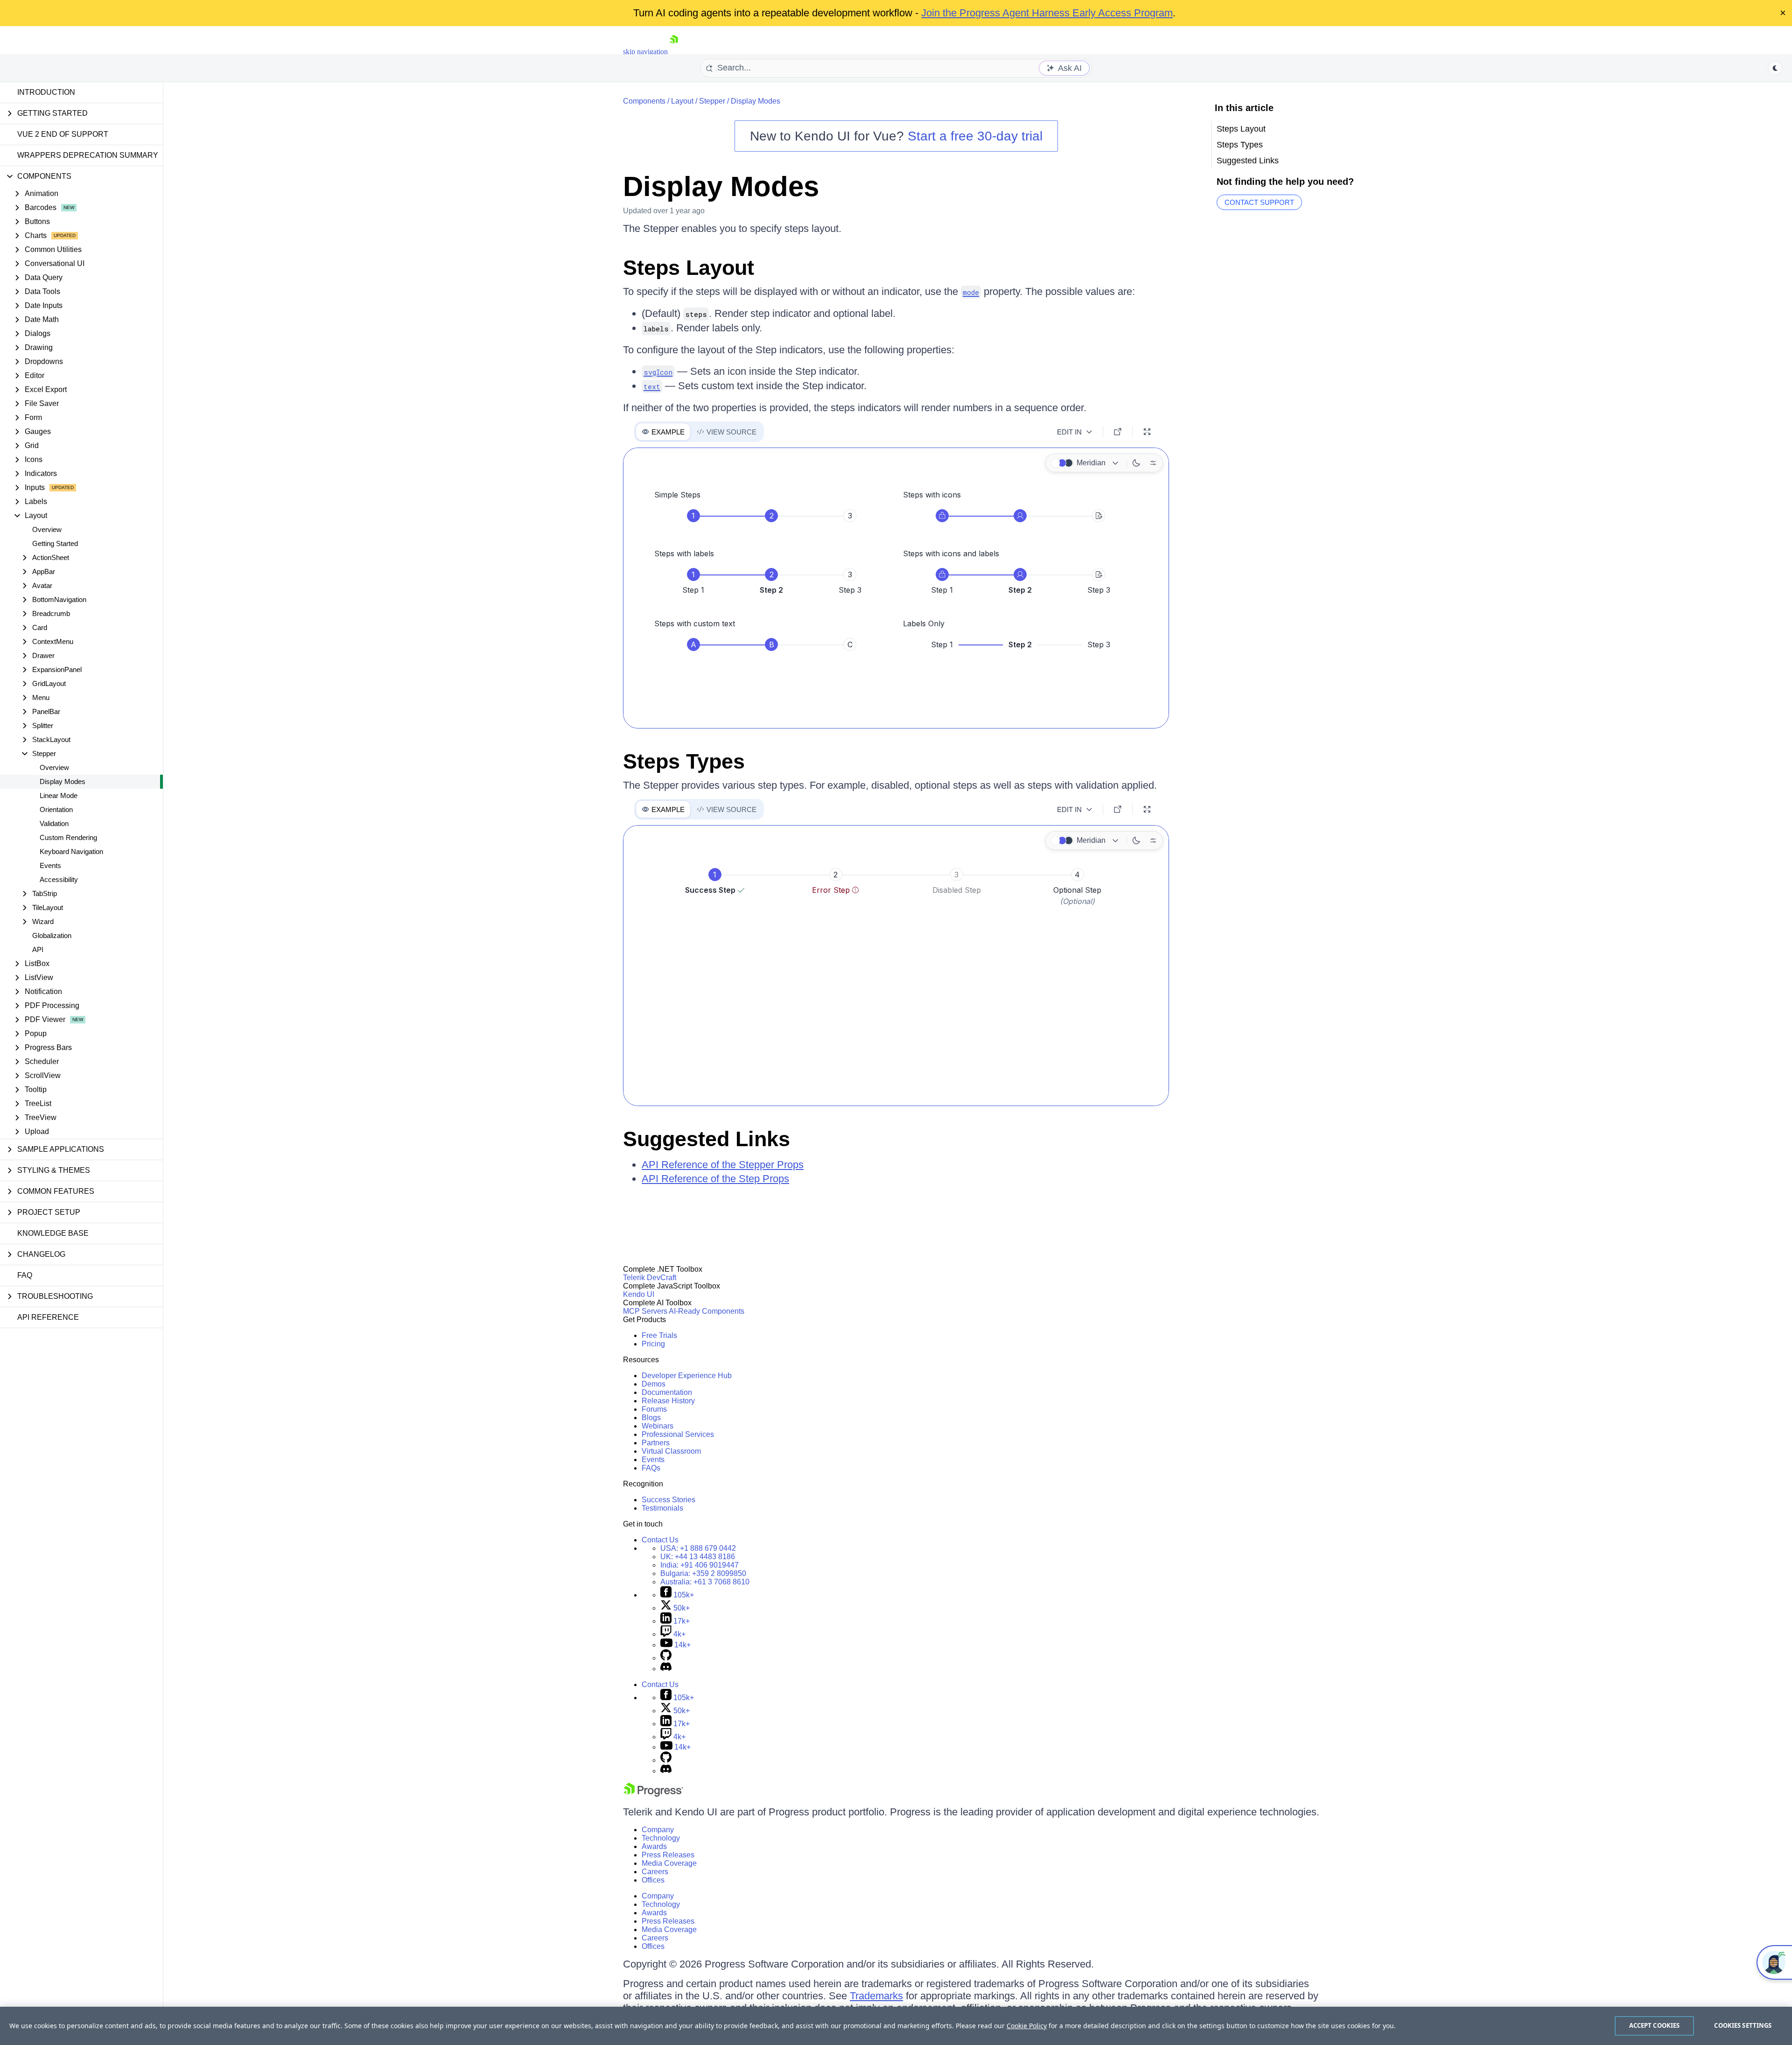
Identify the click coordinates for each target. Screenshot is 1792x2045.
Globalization (52, 935)
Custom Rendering (68, 837)
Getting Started (55, 543)
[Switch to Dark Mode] (1136, 463)
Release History (668, 1401)
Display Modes (63, 781)
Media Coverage (669, 1863)
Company (658, 1830)
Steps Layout (689, 268)
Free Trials (659, 1335)
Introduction (46, 92)
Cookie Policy (1027, 2026)
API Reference (48, 1317)
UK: (698, 1557)
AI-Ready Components (707, 1311)
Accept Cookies (1655, 2025)
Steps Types (684, 761)
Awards (654, 1846)
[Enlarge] (1147, 432)
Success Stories (668, 1500)
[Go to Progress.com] (653, 1794)
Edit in (1069, 432)
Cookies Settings (1743, 2025)
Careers (655, 1872)
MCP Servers (645, 1311)
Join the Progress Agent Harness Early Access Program (1047, 13)
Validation (54, 823)
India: (700, 1565)
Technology (661, 1838)
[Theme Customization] (1153, 463)
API (38, 949)
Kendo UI (639, 1294)
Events (50, 865)
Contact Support (1259, 202)
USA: (698, 1548)
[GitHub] (666, 1658)
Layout (682, 101)
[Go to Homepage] (674, 52)
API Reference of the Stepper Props (723, 1165)
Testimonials (662, 1508)
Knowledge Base (53, 1233)
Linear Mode (59, 795)
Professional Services (678, 1434)
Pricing (653, 1344)
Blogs (651, 1418)
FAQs (651, 1468)
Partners (656, 1443)
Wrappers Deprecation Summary (88, 155)
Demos (654, 1384)
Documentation (667, 1392)
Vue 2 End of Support (63, 134)
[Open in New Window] (1118, 432)
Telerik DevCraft (650, 1278)
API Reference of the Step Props (715, 1179)
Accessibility (59, 879)
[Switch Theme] (1775, 68)
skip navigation (645, 52)
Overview (47, 529)
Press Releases (668, 1855)
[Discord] (666, 1669)
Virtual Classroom (671, 1451)
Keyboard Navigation (71, 851)
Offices (653, 1880)
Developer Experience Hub (687, 1376)
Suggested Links (707, 1139)
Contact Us (660, 1540)
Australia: (705, 1582)
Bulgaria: (703, 1573)
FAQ (25, 1275)
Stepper (712, 101)
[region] (896, 2026)
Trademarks (876, 1996)
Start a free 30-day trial (975, 136)
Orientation (56, 809)
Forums (654, 1409)
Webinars (658, 1426)
